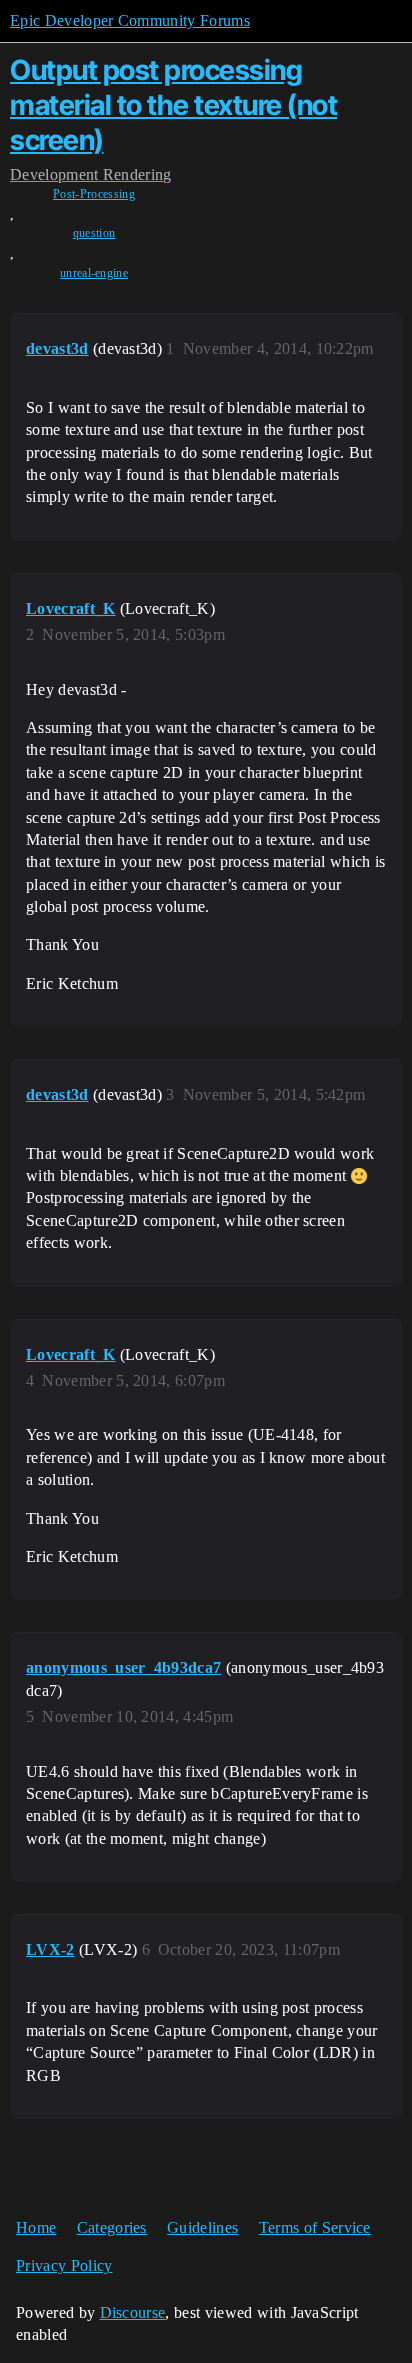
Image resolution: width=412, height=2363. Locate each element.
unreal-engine (94, 273)
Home (36, 2227)
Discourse (133, 2312)
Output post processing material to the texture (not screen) (173, 105)
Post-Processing (94, 194)
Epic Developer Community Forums (130, 20)
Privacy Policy (64, 2265)
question (94, 233)
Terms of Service (315, 2227)
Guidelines (202, 2227)
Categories (112, 2227)
